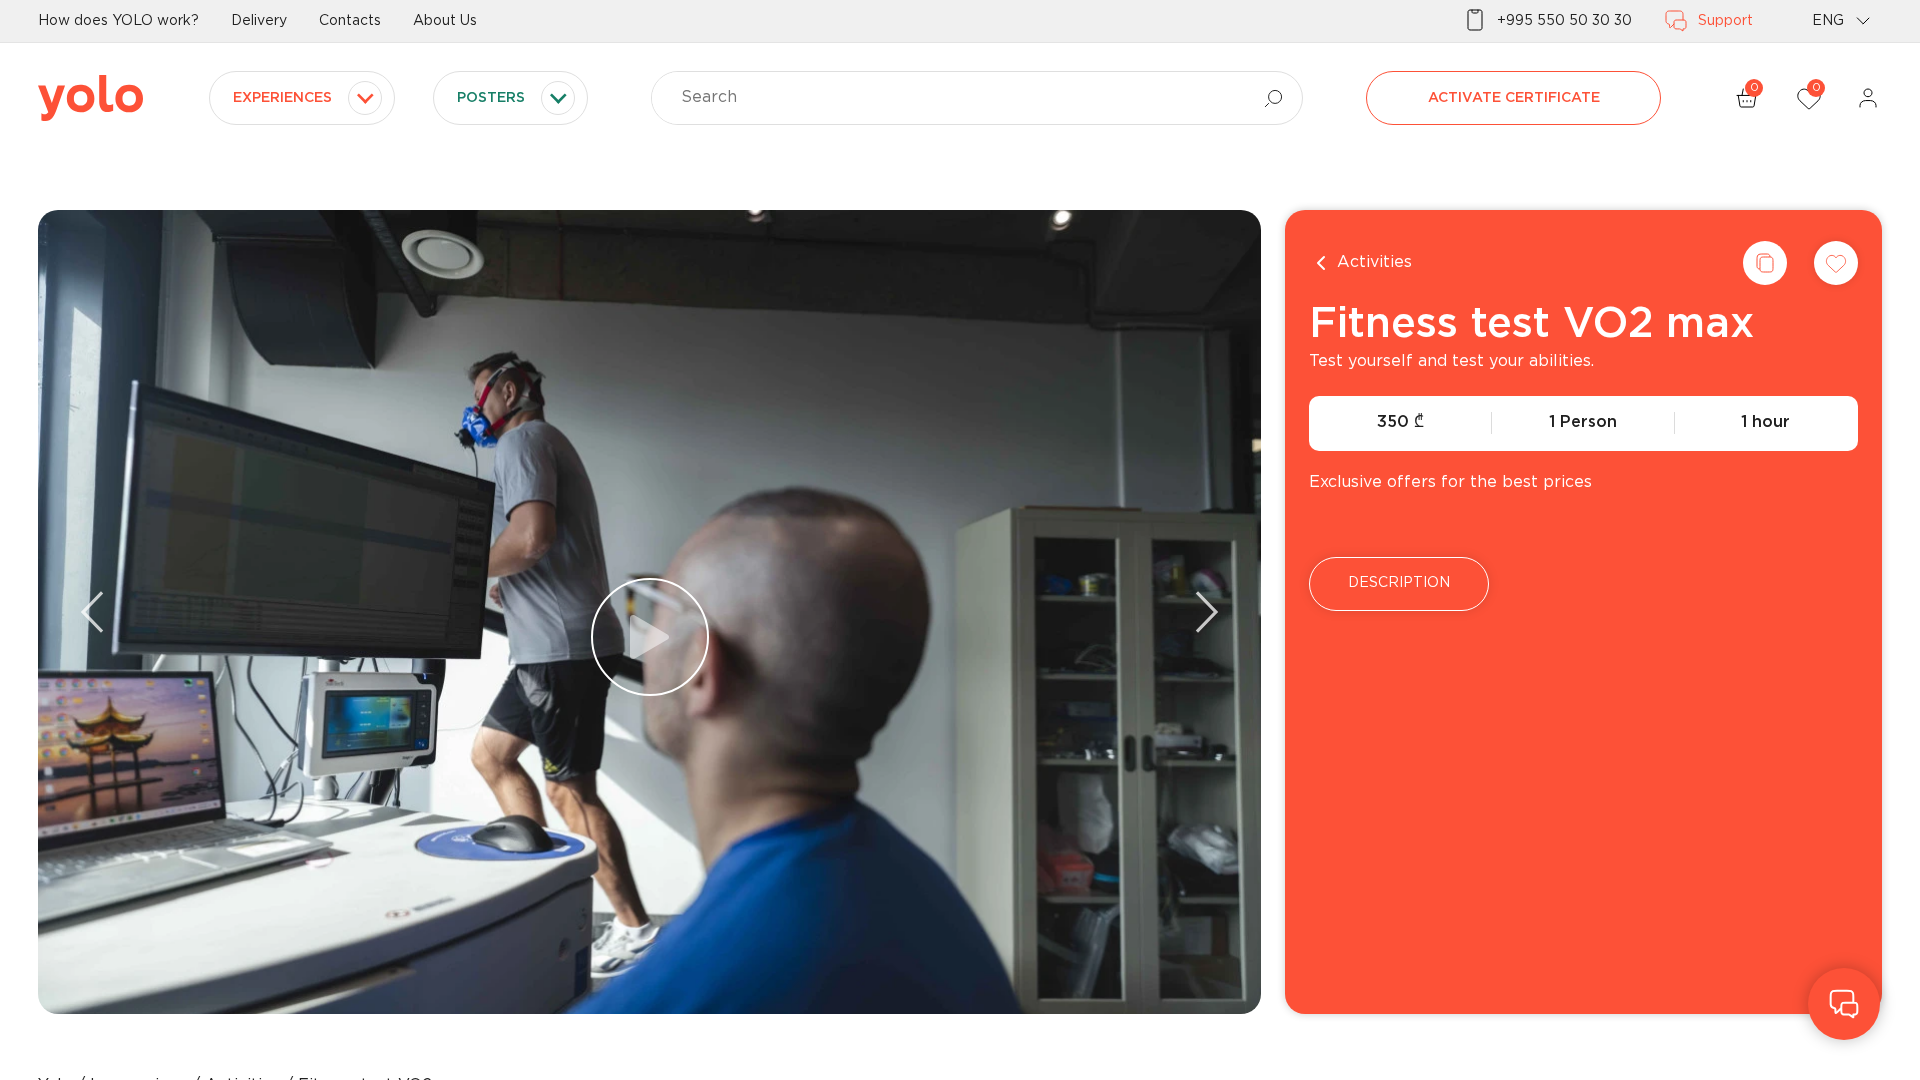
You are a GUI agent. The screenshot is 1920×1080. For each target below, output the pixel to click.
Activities (1374, 262)
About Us (445, 21)
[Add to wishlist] (1836, 263)
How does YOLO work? (118, 21)
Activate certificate (1514, 98)
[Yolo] (90, 98)
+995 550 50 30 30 (1564, 21)
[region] (960, 540)
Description (1399, 583)
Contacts (350, 21)
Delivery (259, 21)
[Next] (1207, 612)
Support (1725, 21)
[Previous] (92, 612)
